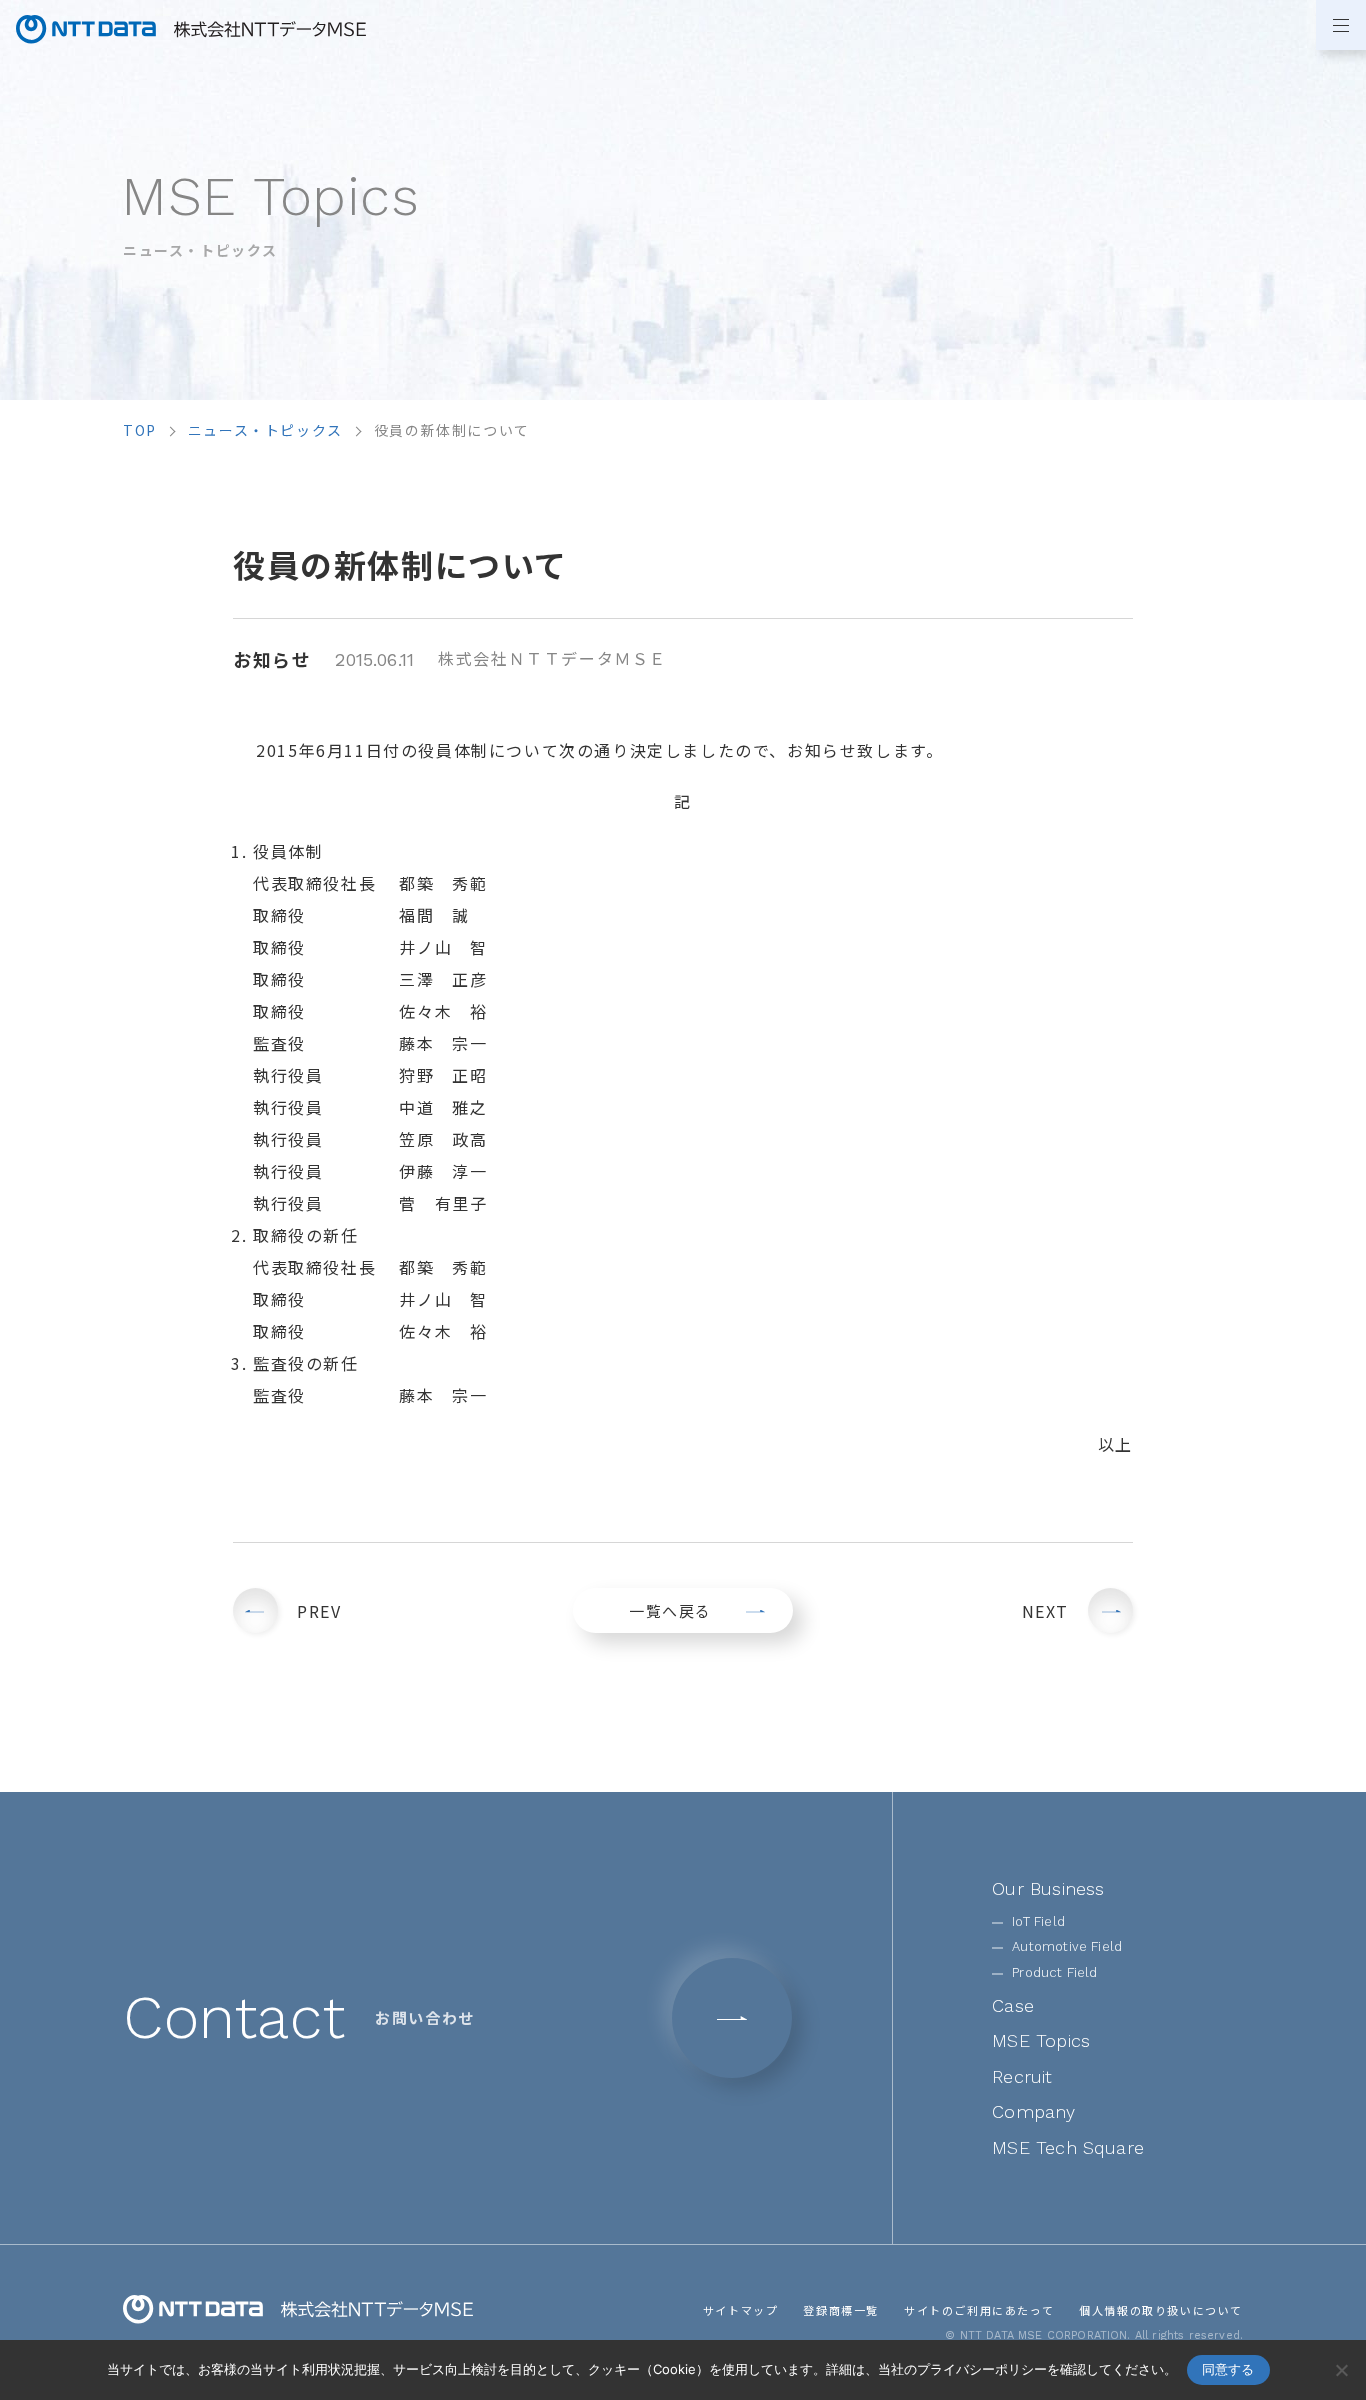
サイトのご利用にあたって (979, 2310)
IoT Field (1038, 1921)
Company (1033, 2111)
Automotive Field (1067, 1946)
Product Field (1054, 1972)
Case (1013, 2005)
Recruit (1022, 2076)
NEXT (1045, 1611)
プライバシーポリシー (982, 2369)
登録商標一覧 (841, 2310)
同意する (1228, 2369)
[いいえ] (1341, 2370)
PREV (319, 1611)
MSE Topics (1041, 2040)
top (140, 430)
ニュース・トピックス (265, 430)
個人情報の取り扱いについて (1161, 2310)
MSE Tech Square (1068, 2147)
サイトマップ (741, 2310)
